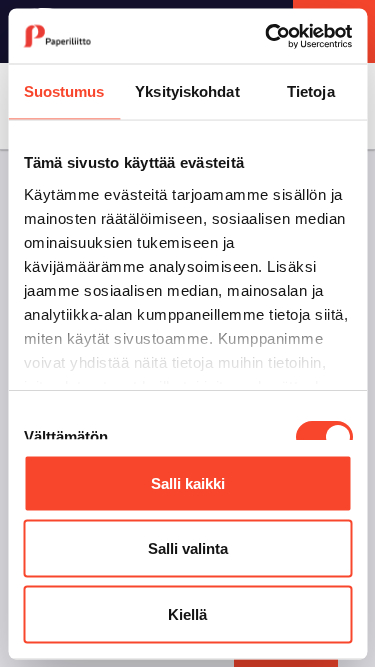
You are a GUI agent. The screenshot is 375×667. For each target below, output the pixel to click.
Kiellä (187, 613)
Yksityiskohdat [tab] (187, 91)
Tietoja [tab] (311, 91)
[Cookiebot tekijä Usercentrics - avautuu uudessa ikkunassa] (267, 36)
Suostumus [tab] (64, 91)
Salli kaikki (188, 482)
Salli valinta (188, 548)
